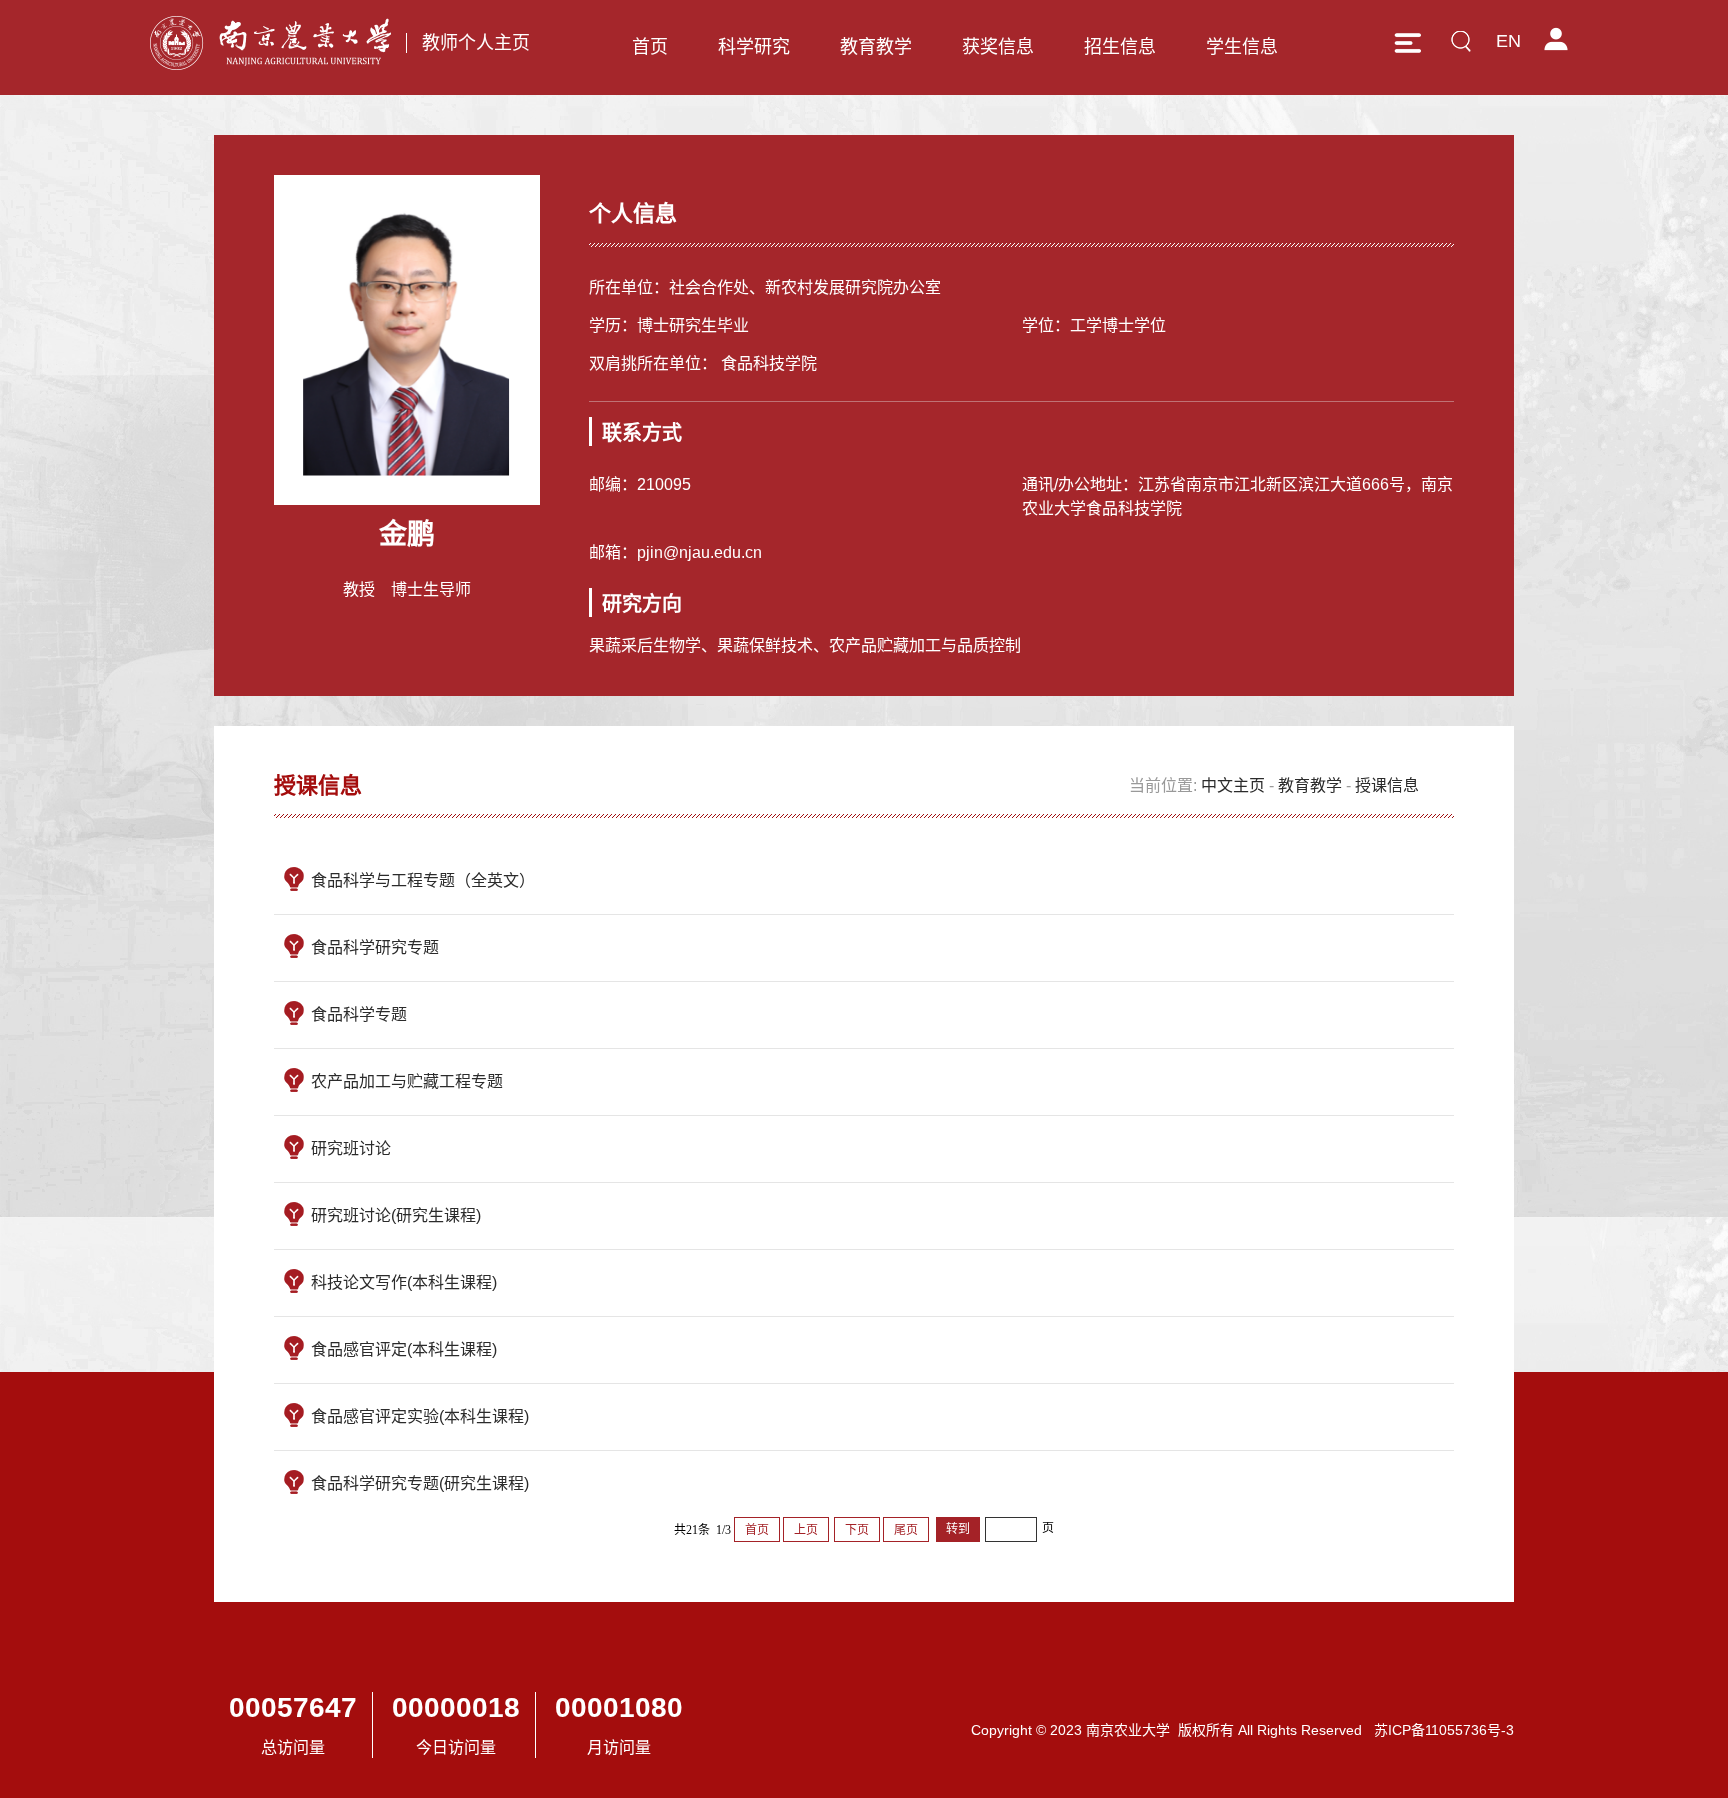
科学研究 (754, 47)
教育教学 (876, 47)
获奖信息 (998, 47)
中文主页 (1233, 785)
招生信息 (1120, 47)
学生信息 (1242, 47)
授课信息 (1387, 785)
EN (1508, 41)
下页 (857, 1530)
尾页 (906, 1530)
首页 (650, 47)
